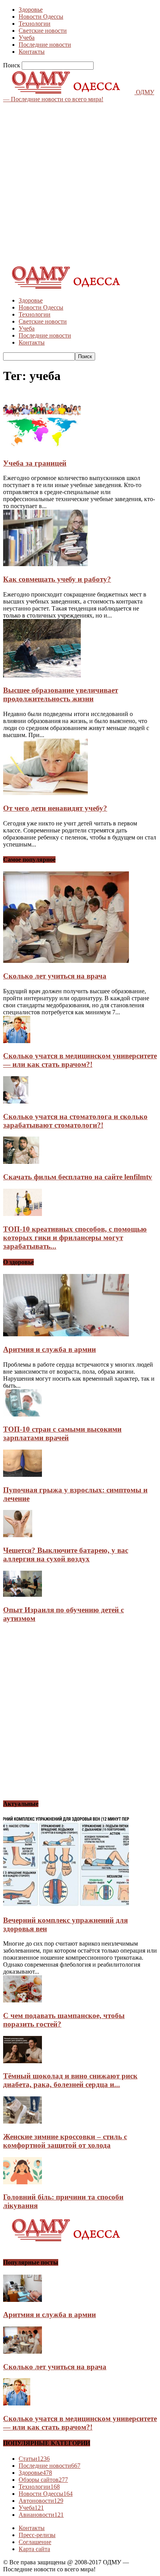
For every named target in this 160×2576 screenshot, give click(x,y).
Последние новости (45, 45)
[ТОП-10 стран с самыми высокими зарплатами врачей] (23, 1414)
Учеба (27, 38)
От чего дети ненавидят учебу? (55, 808)
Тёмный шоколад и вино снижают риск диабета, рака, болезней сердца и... (70, 2080)
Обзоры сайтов (43, 2480)
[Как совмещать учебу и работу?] (45, 564)
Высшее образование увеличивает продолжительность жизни (61, 694)
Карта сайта (34, 2549)
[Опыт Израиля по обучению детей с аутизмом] (23, 1595)
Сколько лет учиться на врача (55, 976)
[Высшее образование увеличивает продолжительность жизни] (42, 675)
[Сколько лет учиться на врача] (66, 961)
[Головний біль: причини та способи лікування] (23, 2182)
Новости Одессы (41, 17)
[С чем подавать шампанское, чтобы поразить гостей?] (23, 2000)
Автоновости (41, 2501)
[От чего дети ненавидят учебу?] (45, 793)
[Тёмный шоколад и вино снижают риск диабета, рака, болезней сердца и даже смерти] (23, 2061)
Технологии (35, 24)
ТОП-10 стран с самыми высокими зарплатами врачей (62, 1433)
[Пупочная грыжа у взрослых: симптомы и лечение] (23, 1475)
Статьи (34, 2459)
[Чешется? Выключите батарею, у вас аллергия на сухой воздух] (18, 1535)
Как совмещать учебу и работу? (57, 579)
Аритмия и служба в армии (50, 1349)
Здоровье (31, 10)
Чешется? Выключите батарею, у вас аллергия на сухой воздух (66, 1555)
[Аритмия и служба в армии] (66, 1334)
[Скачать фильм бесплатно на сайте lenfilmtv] (21, 1162)
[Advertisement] (80, 183)
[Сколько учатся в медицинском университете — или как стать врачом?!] (17, 1041)
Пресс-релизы (37, 2535)
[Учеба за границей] (42, 448)
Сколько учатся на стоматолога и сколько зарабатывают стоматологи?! (75, 1121)
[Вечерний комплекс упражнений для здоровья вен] (66, 1905)
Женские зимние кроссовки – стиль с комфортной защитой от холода (65, 2141)
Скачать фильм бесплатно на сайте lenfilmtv (78, 1177)
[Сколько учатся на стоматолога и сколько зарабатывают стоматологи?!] (16, 1101)
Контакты (32, 52)
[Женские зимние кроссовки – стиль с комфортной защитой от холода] (23, 2121)
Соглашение (35, 2542)
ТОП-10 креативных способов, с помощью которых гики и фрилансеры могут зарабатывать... (75, 1238)
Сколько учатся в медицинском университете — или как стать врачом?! (80, 1060)
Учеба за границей (35, 463)
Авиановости (41, 2515)
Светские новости (43, 31)
